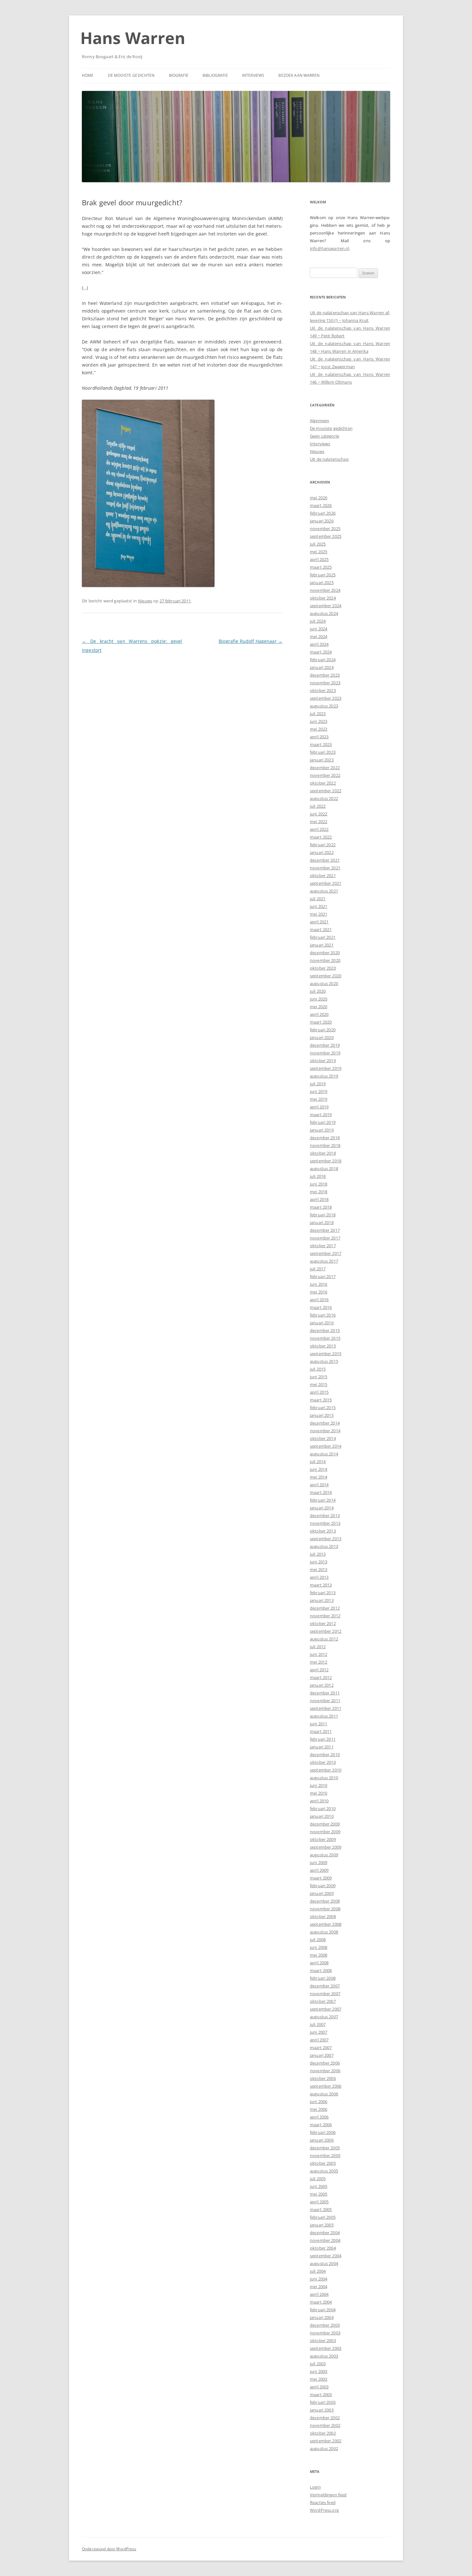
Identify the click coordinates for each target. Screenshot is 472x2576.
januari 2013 (322, 1600)
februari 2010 (323, 1808)
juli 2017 (318, 1269)
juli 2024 (318, 621)
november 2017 (325, 1238)
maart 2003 (321, 2394)
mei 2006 (319, 2109)
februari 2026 (323, 513)
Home (88, 75)
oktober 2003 (323, 2341)
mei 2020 (319, 1007)
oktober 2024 (323, 598)
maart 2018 (321, 1207)
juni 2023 (319, 721)
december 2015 (325, 1330)
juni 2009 (319, 1862)
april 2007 (319, 2040)
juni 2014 (319, 1469)
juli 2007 (318, 2024)
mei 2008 (319, 1955)
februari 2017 (323, 1276)
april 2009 (319, 1870)
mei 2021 (319, 914)
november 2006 (325, 2071)
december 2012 (325, 1608)
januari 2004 (322, 2317)
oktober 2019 (323, 1061)
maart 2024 (321, 652)
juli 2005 (318, 2179)
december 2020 (325, 953)
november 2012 (325, 1616)
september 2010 (326, 1770)
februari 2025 (323, 575)
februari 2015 (323, 1408)
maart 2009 (321, 1878)
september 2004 (326, 2256)
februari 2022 (323, 845)
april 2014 (319, 1485)
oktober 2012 (323, 1623)
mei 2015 (319, 1384)
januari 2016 (322, 1323)
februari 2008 (323, 1978)
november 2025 (325, 529)
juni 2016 (319, 1284)
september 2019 (326, 1068)
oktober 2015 (323, 1346)
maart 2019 (321, 1115)
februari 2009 (323, 1886)
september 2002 (326, 2441)
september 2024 (326, 606)
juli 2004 (318, 2271)
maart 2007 (321, 2047)
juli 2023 (318, 714)
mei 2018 (319, 1192)
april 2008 (319, 1963)
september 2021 (326, 883)
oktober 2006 (323, 2078)
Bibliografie (215, 75)
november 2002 (325, 2425)
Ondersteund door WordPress (109, 2549)
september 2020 (326, 976)
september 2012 (326, 1631)
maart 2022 (321, 837)
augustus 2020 (324, 983)
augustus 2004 (324, 2263)
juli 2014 (318, 1461)
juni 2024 (319, 629)
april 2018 (319, 1199)
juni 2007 (319, 2032)
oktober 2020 (323, 968)
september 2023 (326, 698)
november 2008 (325, 1909)
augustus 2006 (324, 2094)
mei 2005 (319, 2194)
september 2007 (326, 2009)
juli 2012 (318, 1647)
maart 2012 (321, 1677)
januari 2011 (322, 1747)
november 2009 (325, 1832)
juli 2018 (318, 1176)
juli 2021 (318, 899)
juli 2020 (318, 991)
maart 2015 (321, 1400)
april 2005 (319, 2202)
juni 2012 (319, 1654)
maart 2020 (321, 1022)
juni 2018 (319, 1184)
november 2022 (325, 775)
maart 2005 (321, 2209)
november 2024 (325, 590)
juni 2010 (319, 1785)
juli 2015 (318, 1369)
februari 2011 (323, 1739)
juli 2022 (318, 806)
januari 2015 (322, 1415)
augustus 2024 (324, 613)
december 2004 (325, 2233)
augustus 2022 (324, 798)
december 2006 (325, 2063)
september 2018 (326, 1161)
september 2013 (326, 1539)
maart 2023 (321, 744)
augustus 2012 (324, 1639)
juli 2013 (318, 1554)
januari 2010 (322, 1816)
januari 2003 (322, 2410)
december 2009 (325, 1824)
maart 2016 (321, 1307)
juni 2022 (319, 814)
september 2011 (326, 1708)
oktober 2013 (323, 1531)
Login (315, 2487)
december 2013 (325, 1515)
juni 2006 (319, 2101)
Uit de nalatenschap (329, 459)
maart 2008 (321, 1970)
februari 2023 (323, 752)
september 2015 (326, 1354)
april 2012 (319, 1670)
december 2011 (325, 1693)
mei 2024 (319, 636)
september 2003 (326, 2348)
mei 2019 (319, 1099)
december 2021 (325, 860)
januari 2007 (322, 2055)
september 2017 (326, 1253)
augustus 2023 (324, 706)
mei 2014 (319, 1477)
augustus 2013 (324, 1546)
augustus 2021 (324, 891)
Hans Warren (133, 38)
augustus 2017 (324, 1261)
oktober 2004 (323, 2248)
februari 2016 (323, 1315)
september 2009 (326, 1847)
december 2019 (325, 1045)
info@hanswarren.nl (330, 248)
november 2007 (325, 1994)
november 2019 (325, 1053)
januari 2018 (322, 1222)
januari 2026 (322, 521)
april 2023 (319, 737)
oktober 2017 (323, 1246)
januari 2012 (322, 1685)
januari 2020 (322, 1037)
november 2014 (325, 1431)
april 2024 (319, 644)
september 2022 (326, 791)
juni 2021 (319, 906)
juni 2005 (319, 2186)
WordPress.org (324, 2510)
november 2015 (325, 1338)
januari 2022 (322, 852)
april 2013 (319, 1577)
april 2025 (319, 559)
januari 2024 (322, 667)
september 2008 (326, 1924)
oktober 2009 (323, 1839)
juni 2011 (319, 1724)
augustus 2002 (324, 2448)
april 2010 (319, 1801)
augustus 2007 (324, 2017)
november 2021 (325, 868)
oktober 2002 (323, 2433)
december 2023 (325, 675)
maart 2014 (321, 1492)
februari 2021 (323, 937)
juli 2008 (318, 1940)
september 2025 (326, 536)
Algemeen (319, 421)
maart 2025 (321, 567)
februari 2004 (323, 2310)
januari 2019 (322, 1130)
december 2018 (325, 1138)
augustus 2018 (324, 1168)
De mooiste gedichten (131, 75)
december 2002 (325, 2418)
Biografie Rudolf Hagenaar (251, 641)
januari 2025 (322, 582)
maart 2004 (321, 2302)
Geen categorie (324, 436)
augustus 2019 (324, 1076)
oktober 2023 (323, 690)
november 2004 (325, 2240)
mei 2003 (319, 2379)
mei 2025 (319, 552)
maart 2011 (321, 1731)
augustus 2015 (324, 1361)
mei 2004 (319, 2287)
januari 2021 (322, 945)
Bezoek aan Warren (299, 75)
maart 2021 (321, 929)
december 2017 (325, 1230)
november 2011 (325, 1701)
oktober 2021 (323, 875)
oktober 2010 (323, 1762)
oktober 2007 (323, 2001)
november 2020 (325, 960)
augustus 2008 (324, 1932)
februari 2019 (323, 1122)
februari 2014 (323, 1500)
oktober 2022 (323, 783)
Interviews (253, 75)
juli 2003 (318, 2364)
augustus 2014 (324, 1454)
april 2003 (319, 2387)
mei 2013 (319, 1569)
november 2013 (325, 1523)
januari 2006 (322, 2140)
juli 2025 (318, 544)
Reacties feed (323, 2502)
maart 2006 (321, 2125)
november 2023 (325, 683)
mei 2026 (319, 498)
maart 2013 (321, 1585)
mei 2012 (319, 1662)
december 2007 (325, 1986)
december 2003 (325, 2325)
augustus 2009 (324, 1855)
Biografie (179, 75)
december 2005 (325, 2148)
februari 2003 (323, 2402)
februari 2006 (323, 2132)
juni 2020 (319, 999)
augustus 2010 (324, 1778)
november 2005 (325, 2155)
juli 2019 (318, 1084)
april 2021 (319, 922)
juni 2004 (319, 2279)
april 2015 (319, 1392)
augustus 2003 (324, 2356)
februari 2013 (323, 1593)
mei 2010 (319, 1793)
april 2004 (319, 2294)
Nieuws (145, 601)
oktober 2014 (323, 1438)
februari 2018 (323, 1215)
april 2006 (319, 2117)
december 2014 (325, 1423)
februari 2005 (323, 2217)
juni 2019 (319, 1091)
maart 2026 (321, 505)
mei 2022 (319, 822)
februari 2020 (323, 1030)
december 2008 (325, 1901)
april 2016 (319, 1300)
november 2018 (325, 1145)
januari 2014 (322, 1508)
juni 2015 (319, 1377)
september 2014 (326, 1446)
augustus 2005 (324, 2171)
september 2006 (326, 2086)
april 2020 (319, 1014)
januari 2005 (322, 2225)
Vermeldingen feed (328, 2495)
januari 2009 (322, 1893)
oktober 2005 (323, 2163)
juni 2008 (319, 1947)
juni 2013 (319, 1562)
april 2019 (319, 1107)
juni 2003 (319, 2371)
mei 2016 (319, 1292)
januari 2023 (322, 760)
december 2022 (325, 768)
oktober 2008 (323, 1916)
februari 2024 (323, 660)
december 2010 (325, 1754)
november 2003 (325, 2333)
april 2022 (319, 829)
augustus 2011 (324, 1716)
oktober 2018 (323, 1153)
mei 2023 (319, 729)
